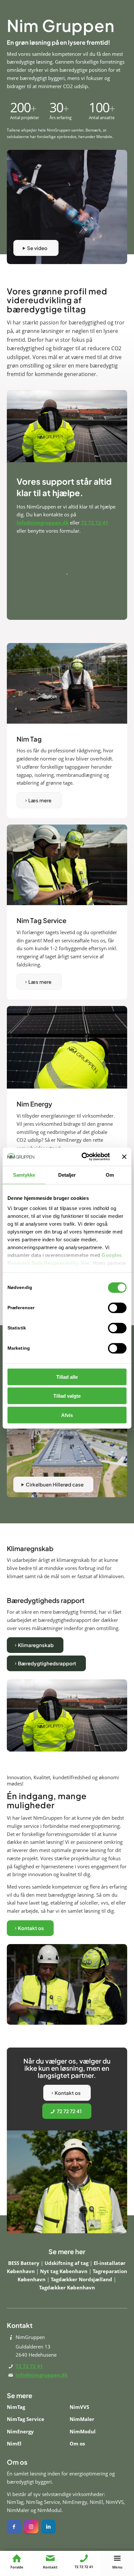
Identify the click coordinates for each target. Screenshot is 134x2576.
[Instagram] (31, 2527)
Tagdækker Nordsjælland (82, 2279)
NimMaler (82, 2419)
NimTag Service (26, 2419)
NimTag (16, 2407)
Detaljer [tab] (67, 1175)
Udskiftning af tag (67, 2263)
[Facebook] (14, 2527)
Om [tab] (110, 1175)
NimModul (83, 2431)
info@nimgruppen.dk (43, 523)
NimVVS (79, 2407)
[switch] (117, 1308)
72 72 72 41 (95, 523)
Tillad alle (67, 1377)
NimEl (14, 2443)
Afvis (67, 1415)
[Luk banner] (124, 1157)
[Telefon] (84, 2558)
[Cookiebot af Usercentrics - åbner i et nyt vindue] (83, 1157)
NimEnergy (20, 2431)
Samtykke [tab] (24, 1175)
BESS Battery (24, 2263)
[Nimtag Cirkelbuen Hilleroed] (67, 1457)
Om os (77, 2443)
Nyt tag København (64, 2271)
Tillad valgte (67, 1396)
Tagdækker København (67, 2287)
